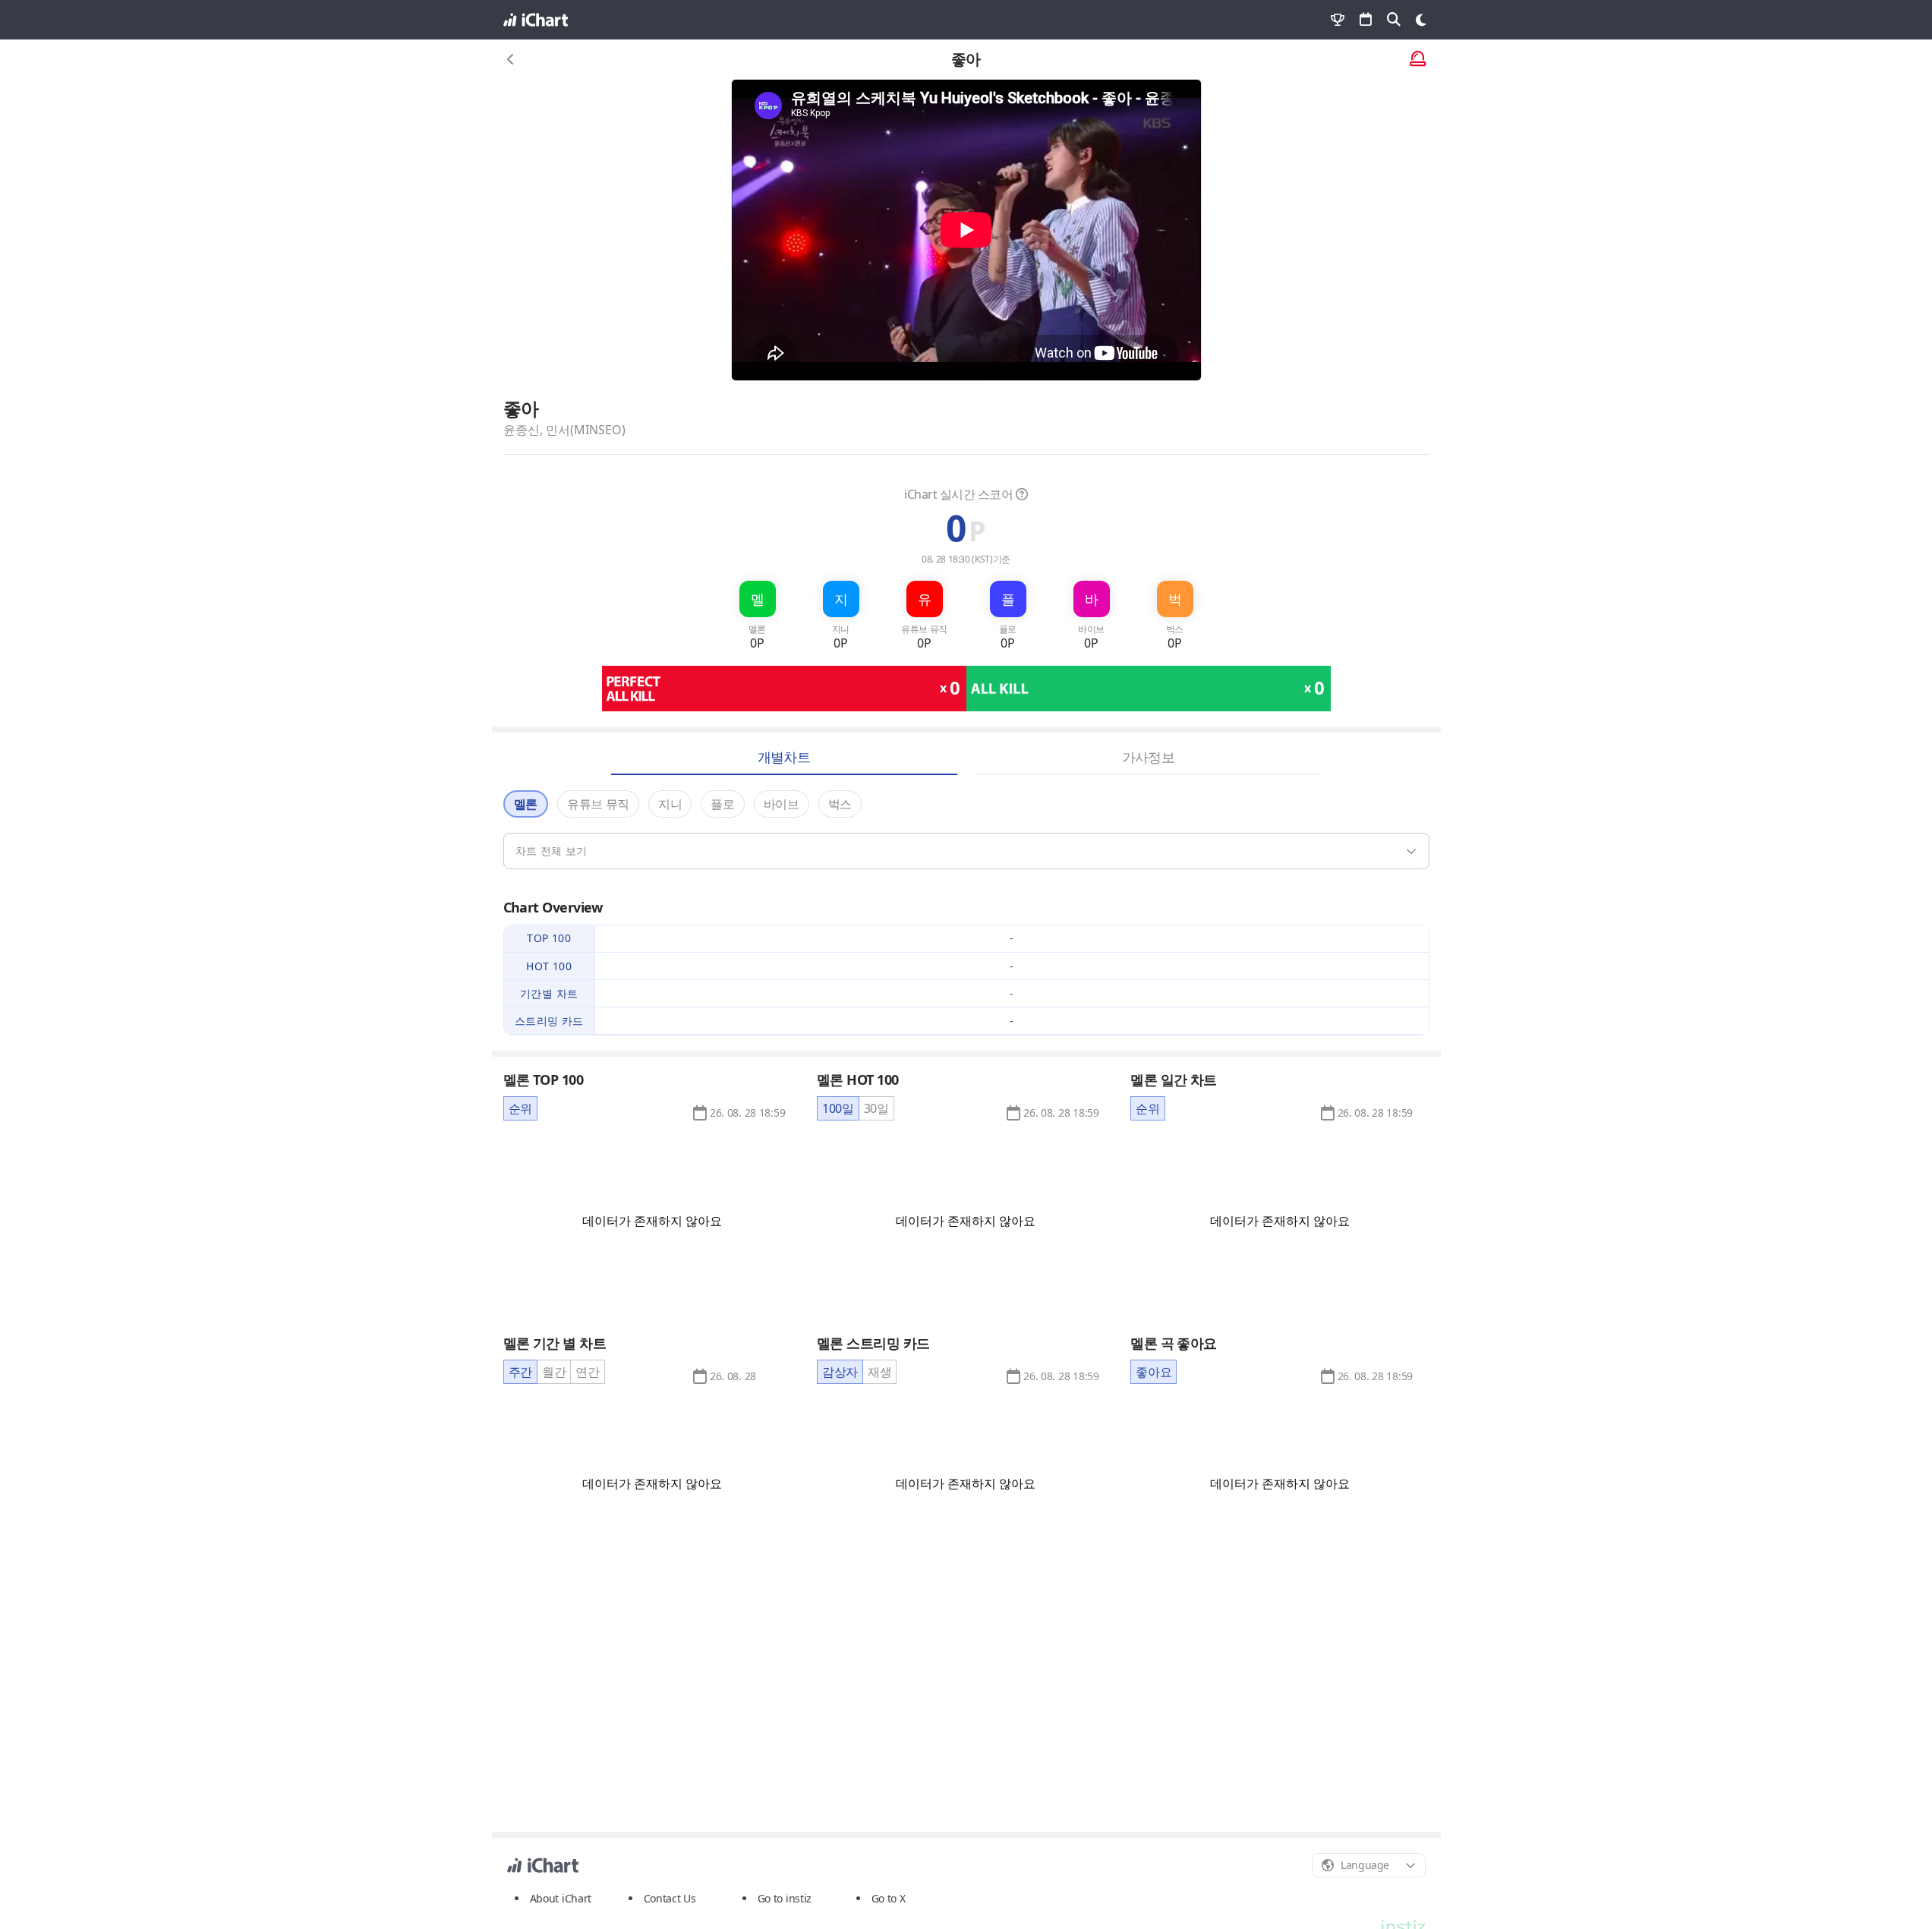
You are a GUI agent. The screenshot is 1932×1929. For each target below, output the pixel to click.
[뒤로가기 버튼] (511, 59)
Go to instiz (785, 1898)
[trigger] (966, 851)
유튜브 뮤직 (598, 804)
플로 (722, 804)
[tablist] (520, 1108)
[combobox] (1369, 1865)
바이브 (782, 804)
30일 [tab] (876, 1108)
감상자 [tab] (840, 1372)
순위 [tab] (520, 1108)
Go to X (889, 1898)
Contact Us (670, 1899)
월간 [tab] (554, 1372)
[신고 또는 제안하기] (1418, 60)
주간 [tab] (520, 1372)
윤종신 (522, 430)
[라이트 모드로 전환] (1421, 20)
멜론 (526, 804)
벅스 (840, 804)
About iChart (561, 1898)
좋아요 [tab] (1154, 1372)
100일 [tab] (838, 1108)
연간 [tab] (587, 1372)
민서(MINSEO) (586, 430)
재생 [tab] (879, 1372)
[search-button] (1394, 20)
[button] (747, 1113)
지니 (670, 804)
